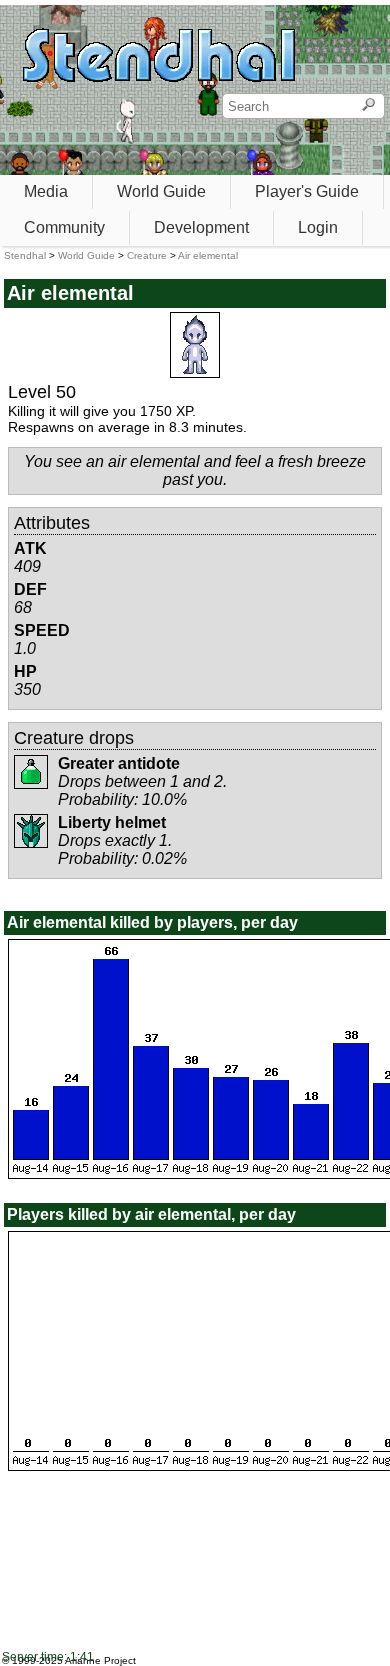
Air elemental (208, 255)
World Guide (161, 191)
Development (201, 227)
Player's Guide (307, 191)
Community (64, 227)
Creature (147, 255)
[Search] (368, 106)
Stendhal (25, 255)
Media (46, 191)
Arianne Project (100, 1660)
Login (318, 227)
